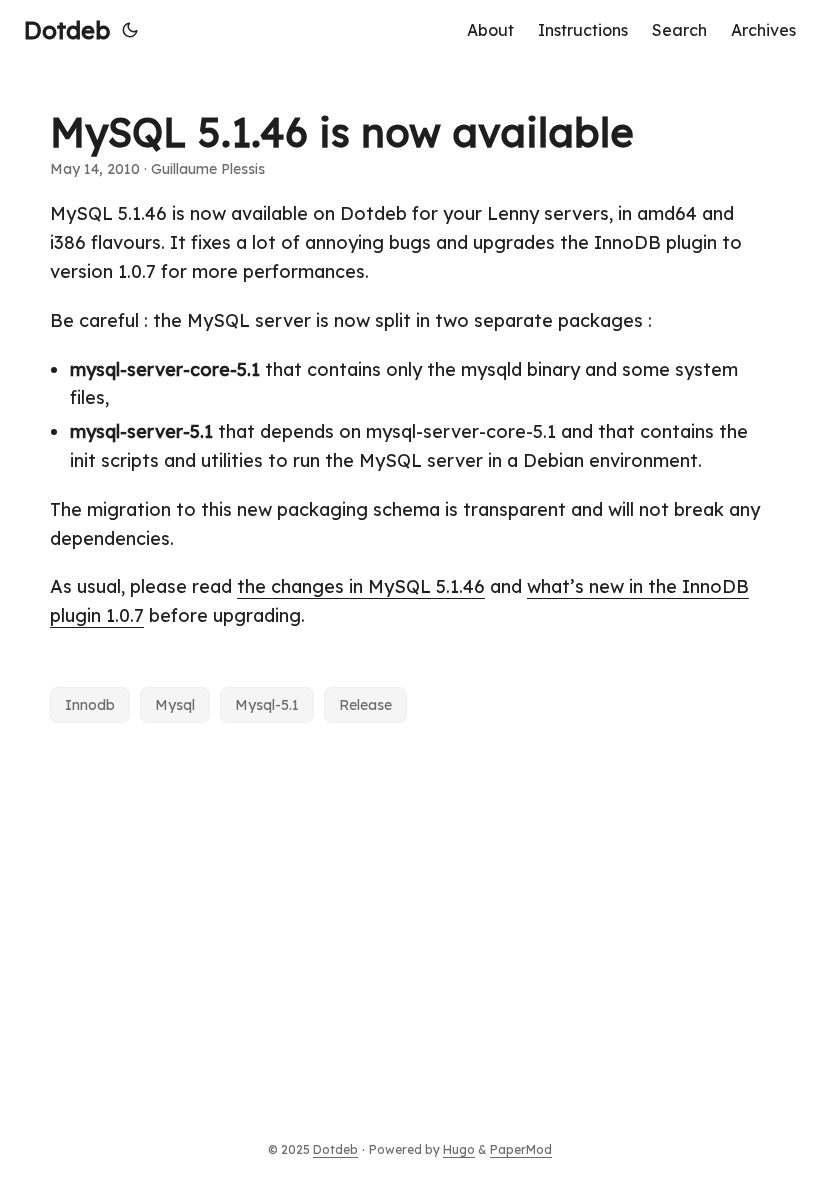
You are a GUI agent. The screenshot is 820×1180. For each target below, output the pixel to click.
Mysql (175, 705)
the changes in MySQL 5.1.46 (361, 586)
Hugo (459, 1149)
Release (365, 705)
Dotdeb (67, 30)
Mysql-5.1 (267, 705)
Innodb (90, 705)
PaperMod (521, 1149)
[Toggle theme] (130, 30)
